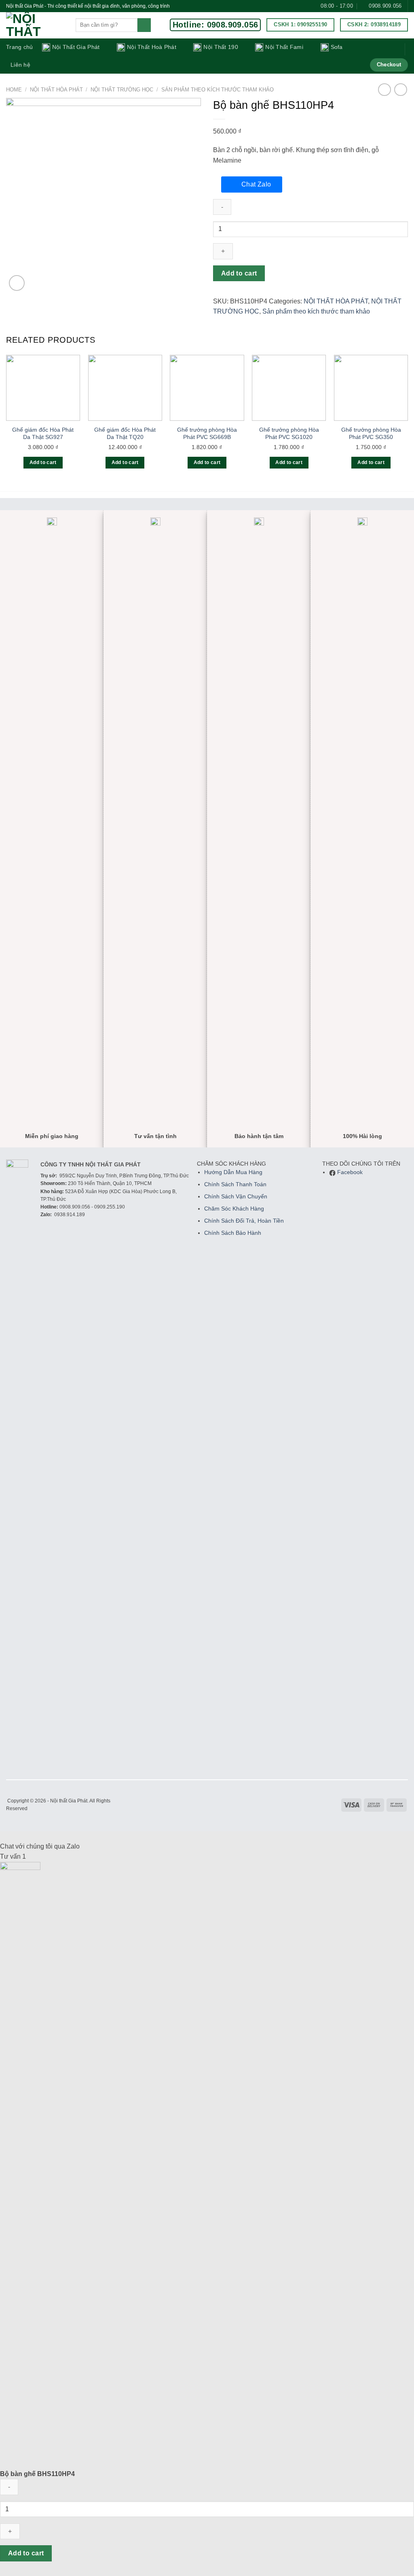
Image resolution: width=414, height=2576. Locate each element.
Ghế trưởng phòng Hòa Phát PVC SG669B (207, 434)
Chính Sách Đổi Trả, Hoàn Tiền (244, 1221)
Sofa (337, 47)
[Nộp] (144, 25)
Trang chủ (20, 47)
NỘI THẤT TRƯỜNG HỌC (122, 90)
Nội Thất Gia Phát (76, 47)
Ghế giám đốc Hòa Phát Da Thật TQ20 (125, 434)
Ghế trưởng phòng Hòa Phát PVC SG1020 (289, 434)
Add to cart (239, 273)
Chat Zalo (256, 184)
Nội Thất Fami (284, 47)
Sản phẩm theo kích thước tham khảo (218, 90)
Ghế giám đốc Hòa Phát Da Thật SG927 (43, 434)
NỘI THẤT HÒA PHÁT (56, 90)
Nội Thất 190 (221, 47)
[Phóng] (17, 283)
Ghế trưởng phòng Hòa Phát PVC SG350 (371, 434)
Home (14, 90)
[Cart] (393, 49)
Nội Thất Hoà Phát (152, 47)
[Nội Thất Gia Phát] (35, 25)
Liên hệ (20, 65)
